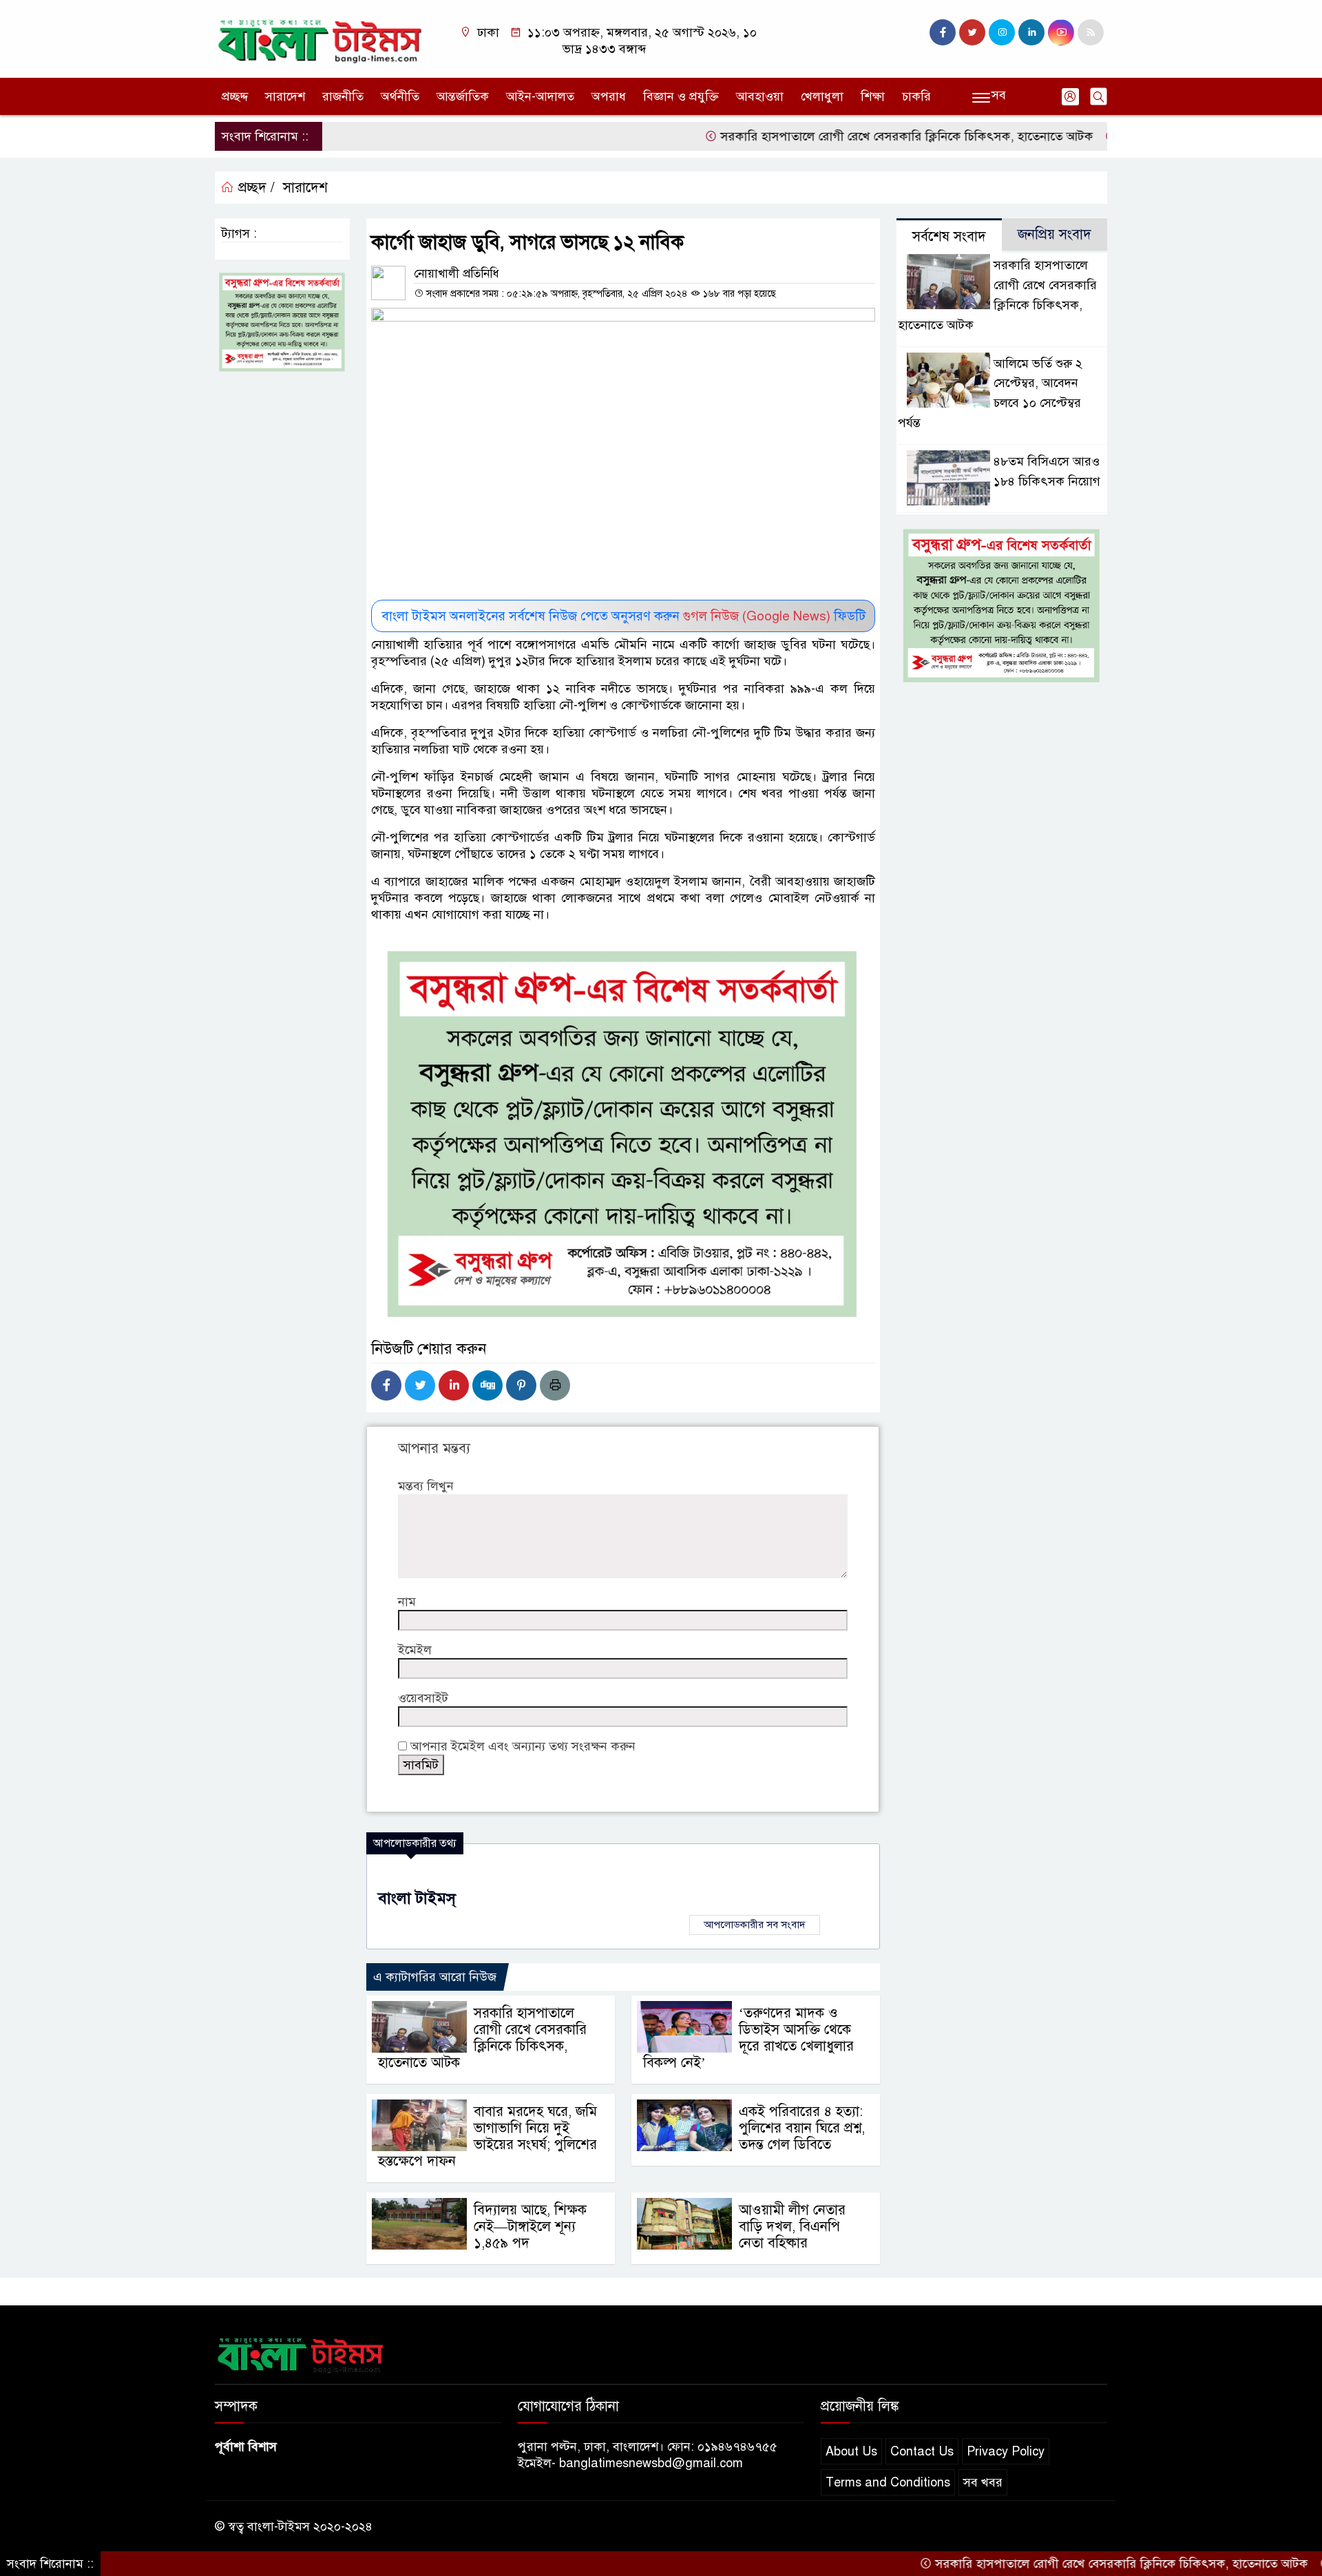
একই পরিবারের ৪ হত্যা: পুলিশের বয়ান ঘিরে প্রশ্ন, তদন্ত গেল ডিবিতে (802, 2128)
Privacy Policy (1006, 2451)
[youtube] (1061, 32)
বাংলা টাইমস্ (417, 1898)
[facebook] (943, 32)
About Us (851, 2451)
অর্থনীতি (400, 96)
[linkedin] (1031, 32)
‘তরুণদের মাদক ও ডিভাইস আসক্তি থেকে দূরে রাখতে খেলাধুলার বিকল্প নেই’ (748, 2038)
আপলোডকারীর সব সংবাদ (755, 1925)
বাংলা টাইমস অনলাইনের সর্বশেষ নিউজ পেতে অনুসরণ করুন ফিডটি (623, 616)
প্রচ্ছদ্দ (235, 96)
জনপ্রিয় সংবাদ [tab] (1055, 234)
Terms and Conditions (888, 2482)
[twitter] (972, 32)
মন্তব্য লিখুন (426, 1486)
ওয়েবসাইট (423, 1698)
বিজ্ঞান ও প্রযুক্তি (681, 96)
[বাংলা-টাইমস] (320, 38)
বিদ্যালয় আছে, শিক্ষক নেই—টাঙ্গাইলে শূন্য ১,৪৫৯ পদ (530, 2227)
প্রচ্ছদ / (254, 188)
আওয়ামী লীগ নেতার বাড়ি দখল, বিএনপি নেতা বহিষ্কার (792, 2227)
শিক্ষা (873, 96)
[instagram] (1002, 32)
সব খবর (983, 2482)
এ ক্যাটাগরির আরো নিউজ (435, 1977)
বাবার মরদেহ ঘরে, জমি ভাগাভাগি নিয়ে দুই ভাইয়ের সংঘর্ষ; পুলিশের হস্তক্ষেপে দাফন (487, 2136)
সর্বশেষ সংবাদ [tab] (949, 237)
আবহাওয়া (760, 96)
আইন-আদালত (540, 96)
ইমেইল (415, 1650)
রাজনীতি (343, 96)
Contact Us (922, 2451)
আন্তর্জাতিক (463, 96)
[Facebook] (386, 1385)
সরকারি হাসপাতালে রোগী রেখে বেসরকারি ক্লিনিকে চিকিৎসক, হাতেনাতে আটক (839, 136)
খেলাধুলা (822, 96)
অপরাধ (609, 96)
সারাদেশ (285, 96)
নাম (407, 1602)
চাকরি (916, 96)
